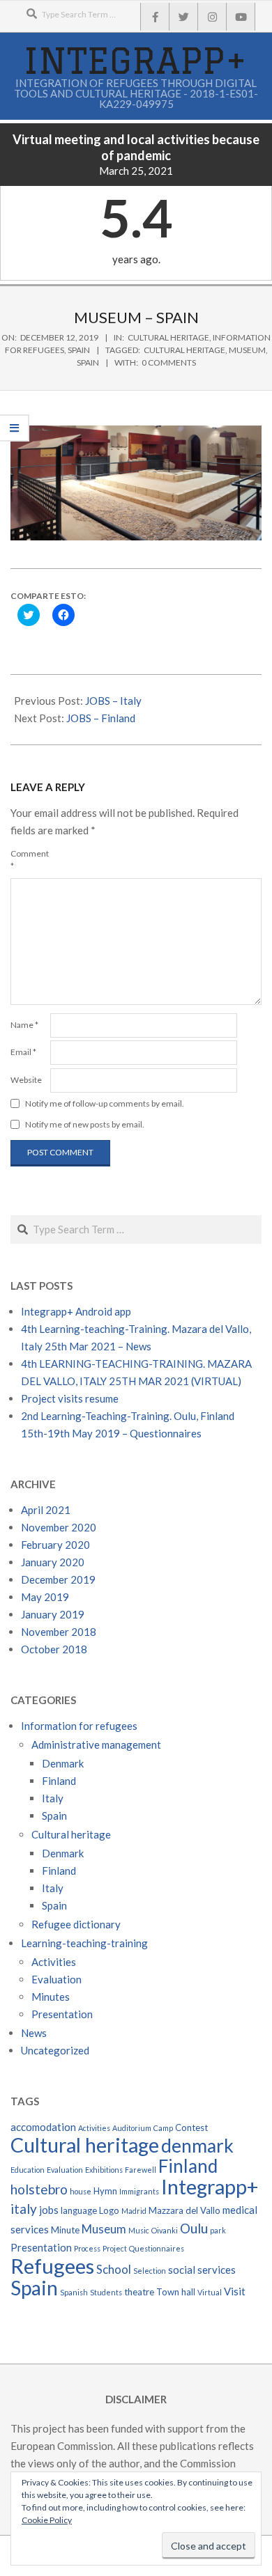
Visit (235, 2291)
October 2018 (54, 1649)
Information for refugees (79, 1726)
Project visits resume (70, 1398)
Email (23, 1052)
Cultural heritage (168, 337)
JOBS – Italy (113, 701)
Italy (53, 1798)
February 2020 (55, 1545)
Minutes (51, 1997)
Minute (65, 2230)
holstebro (39, 2189)
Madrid (134, 2211)
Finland (59, 1781)
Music (139, 2230)
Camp (163, 2128)
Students (106, 2292)
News (34, 2033)
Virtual (210, 2292)
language (79, 2210)
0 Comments (169, 362)
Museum (247, 350)
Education (28, 2170)
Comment (29, 860)
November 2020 (59, 1527)
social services (202, 2270)
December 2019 (58, 1579)
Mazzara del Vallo (184, 2210)
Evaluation (56, 1979)
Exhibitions (104, 2170)
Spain (79, 350)
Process (87, 2248)
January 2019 (53, 1614)
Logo (109, 2210)
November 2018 (59, 1632)
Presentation (62, 2014)
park (218, 2230)
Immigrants (139, 2191)
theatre (139, 2292)
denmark (197, 2146)
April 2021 (46, 1510)
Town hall (176, 2292)
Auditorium (132, 2128)
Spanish (74, 2292)
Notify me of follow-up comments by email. (105, 1103)
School (114, 2270)
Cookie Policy (47, 2520)
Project (115, 2248)
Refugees (52, 2266)
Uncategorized (55, 2050)
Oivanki (165, 2230)
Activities (54, 1962)
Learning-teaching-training (84, 1943)
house (81, 2191)
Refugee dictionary (76, 1924)
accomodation (43, 2127)
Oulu (194, 2228)
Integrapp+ (210, 2187)
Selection (150, 2271)
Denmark (63, 1763)
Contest (191, 2128)
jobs (49, 2210)
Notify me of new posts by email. (85, 1124)
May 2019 (45, 1597)
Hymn (105, 2191)
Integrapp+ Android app (76, 1311)
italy (24, 2209)
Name (24, 1025)
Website (26, 1080)
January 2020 (53, 1562)
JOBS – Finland (101, 718)
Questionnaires (157, 2248)
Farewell (141, 2170)
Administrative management (96, 1744)
